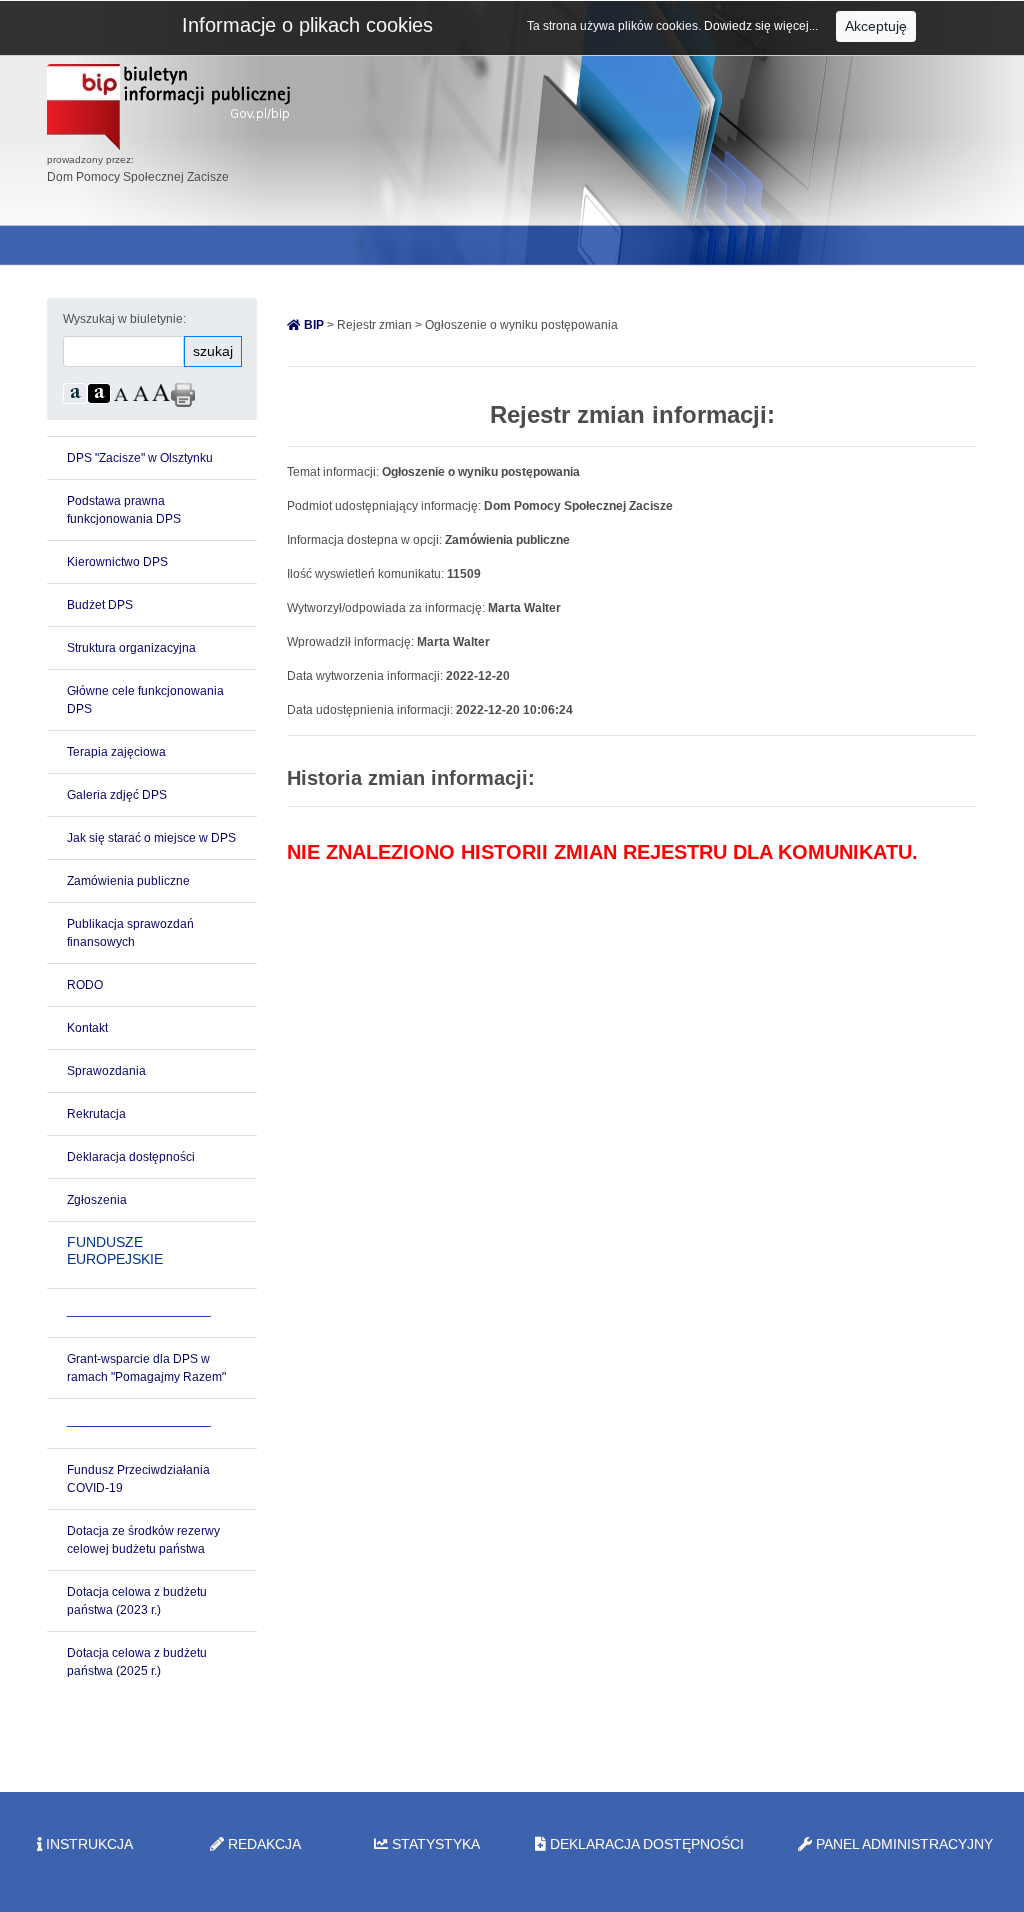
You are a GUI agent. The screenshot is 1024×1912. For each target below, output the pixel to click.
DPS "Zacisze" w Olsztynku (140, 458)
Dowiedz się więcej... (762, 26)
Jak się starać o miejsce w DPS (151, 838)
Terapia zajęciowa (116, 752)
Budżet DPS (100, 605)
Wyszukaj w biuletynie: (124, 319)
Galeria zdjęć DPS (117, 795)
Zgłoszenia (97, 1200)
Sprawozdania (106, 1071)
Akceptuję (876, 26)
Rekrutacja (96, 1114)
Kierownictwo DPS (117, 562)
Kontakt (87, 1028)
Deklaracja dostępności (131, 1157)
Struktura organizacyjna (131, 648)
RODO (85, 985)
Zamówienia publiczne (128, 881)
